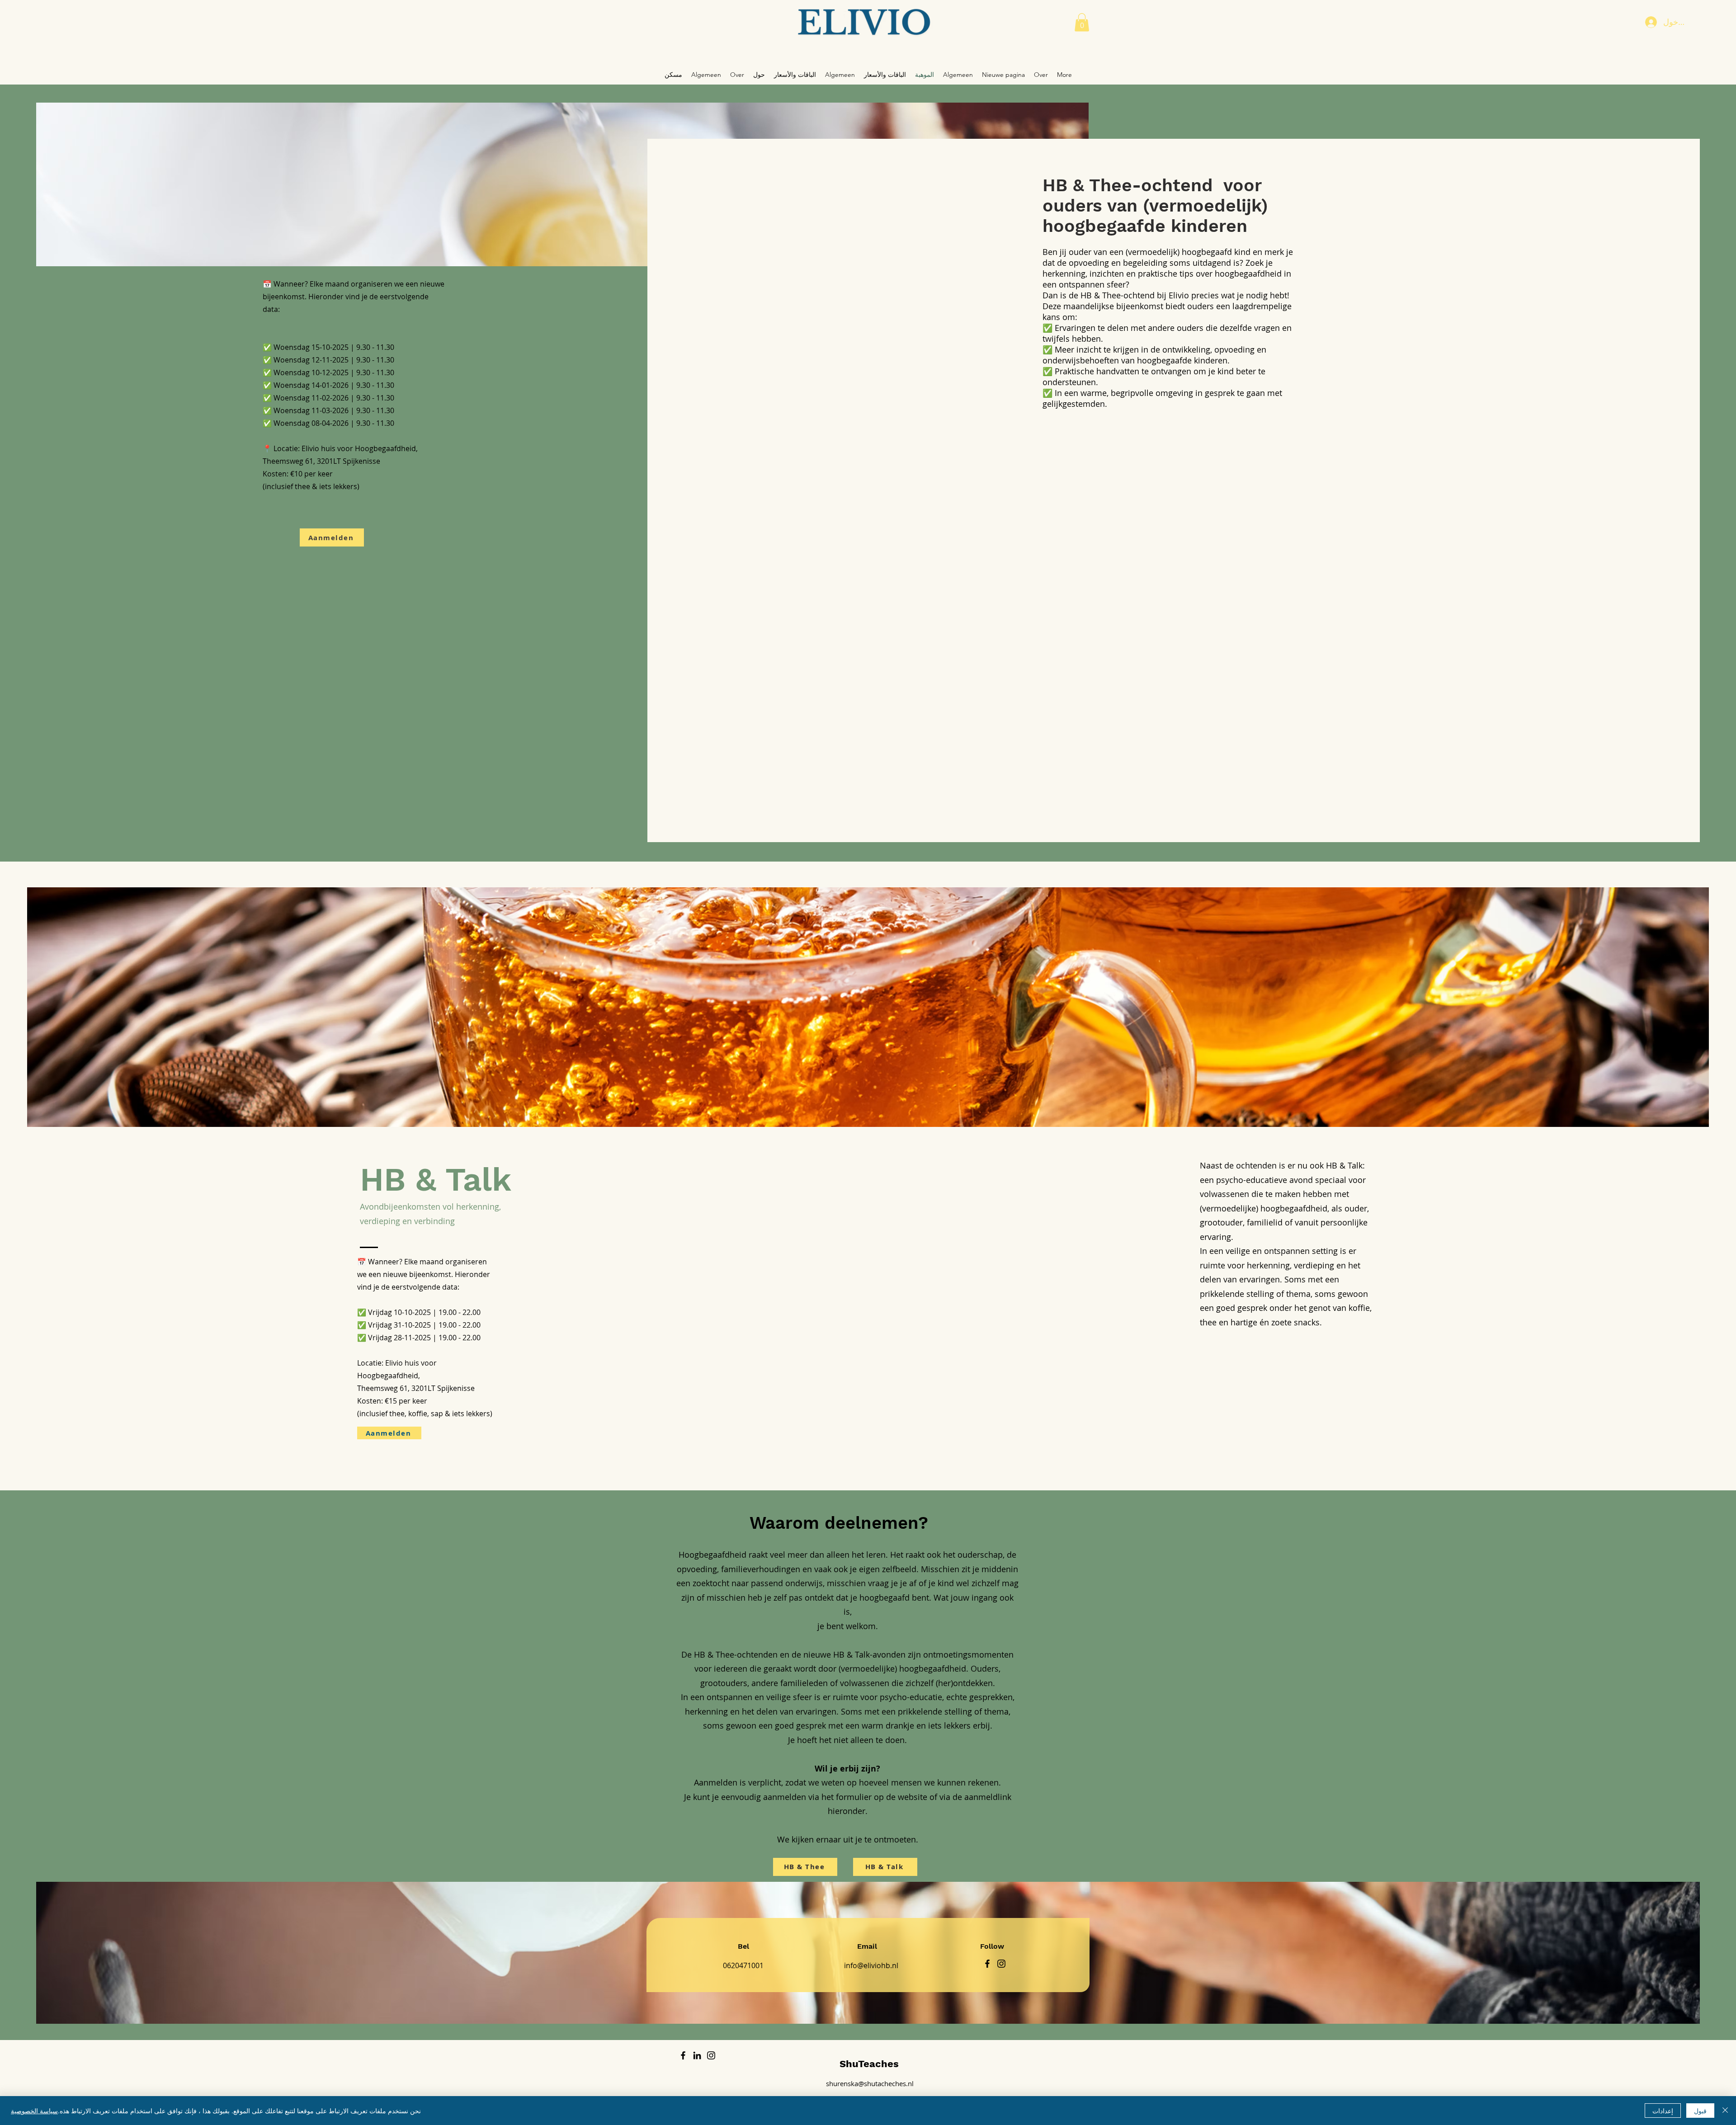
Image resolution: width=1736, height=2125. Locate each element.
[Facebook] (987, 1964)
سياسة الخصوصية (34, 2111)
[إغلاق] (1725, 2111)
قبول (1700, 2111)
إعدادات (1663, 2111)
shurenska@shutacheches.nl (870, 2083)
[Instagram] (1001, 1964)
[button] (1082, 22)
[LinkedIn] (697, 2055)
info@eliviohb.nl (871, 1965)
